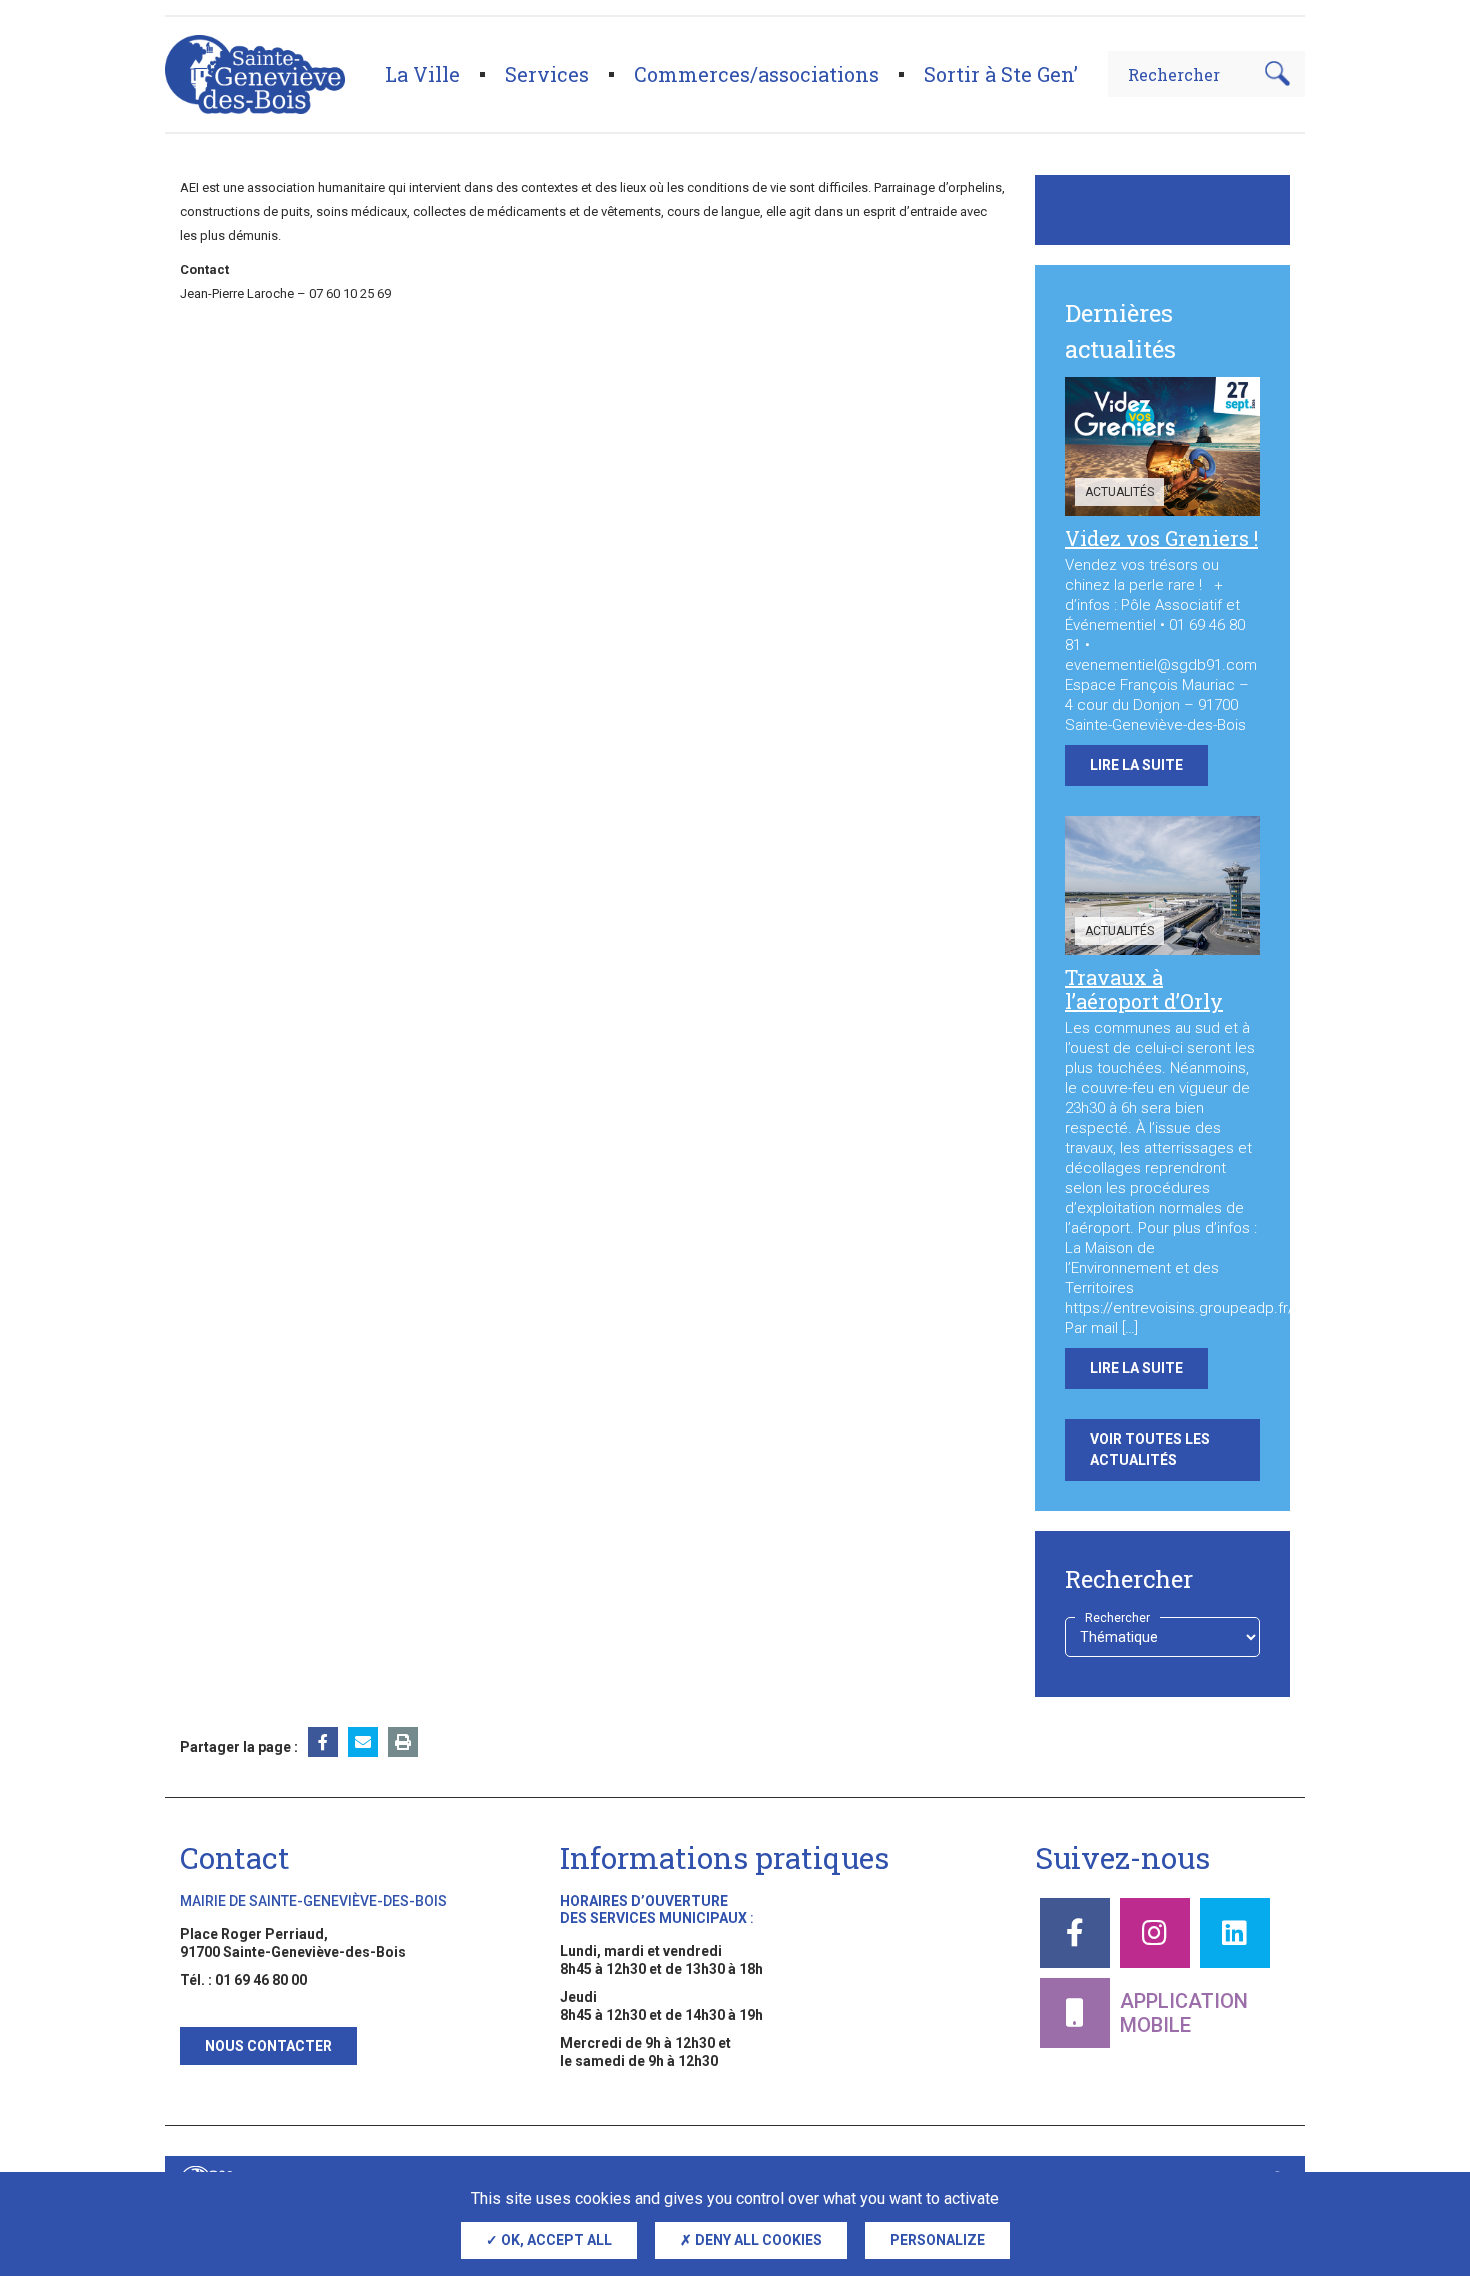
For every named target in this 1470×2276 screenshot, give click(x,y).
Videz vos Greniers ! (1161, 538)
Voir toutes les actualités (1150, 1449)
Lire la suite (1136, 765)
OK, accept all (555, 2240)
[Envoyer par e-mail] (363, 1742)
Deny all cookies (757, 2240)
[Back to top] (1420, 2166)
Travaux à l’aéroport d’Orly (1144, 989)
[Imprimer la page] (403, 1742)
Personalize (937, 2240)
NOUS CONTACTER (268, 2046)
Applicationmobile (1184, 2013)
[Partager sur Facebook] (323, 1742)
